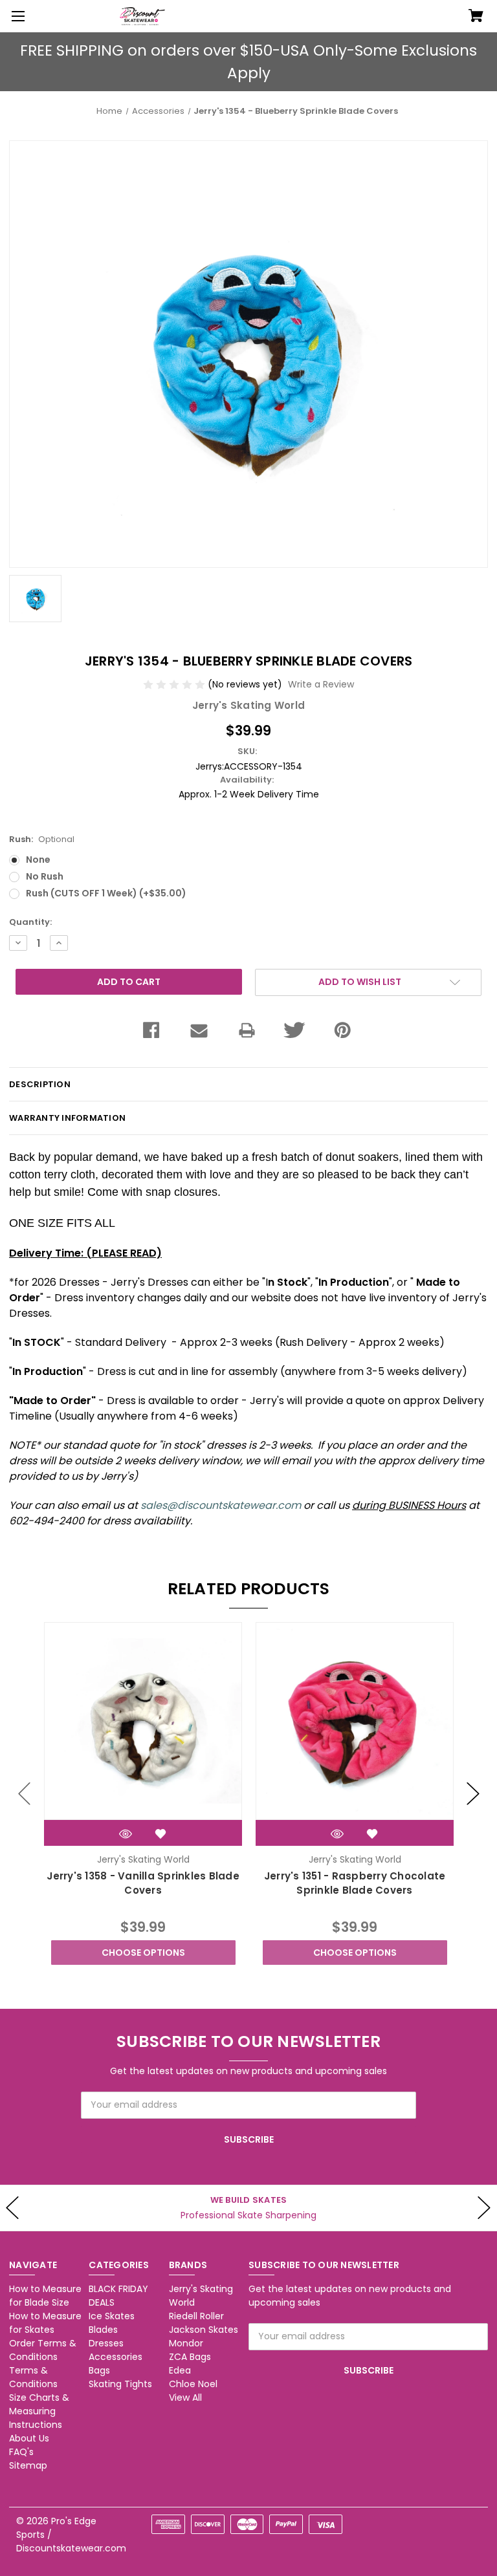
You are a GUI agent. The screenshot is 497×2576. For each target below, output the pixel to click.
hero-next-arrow (484, 2208)
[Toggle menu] (16, 16)
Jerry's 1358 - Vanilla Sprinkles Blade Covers (143, 1883)
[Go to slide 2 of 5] (473, 1793)
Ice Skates (112, 2316)
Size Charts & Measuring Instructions (39, 2411)
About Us (29, 2438)
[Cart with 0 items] (476, 17)
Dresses (106, 2343)
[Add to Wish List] (160, 1834)
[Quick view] (126, 1834)
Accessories (116, 2357)
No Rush (45, 876)
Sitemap (28, 2465)
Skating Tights (120, 2384)
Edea (180, 2370)
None (38, 860)
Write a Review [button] (321, 684)
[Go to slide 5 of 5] (25, 1793)
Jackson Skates (204, 2330)
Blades (103, 2330)
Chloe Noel (193, 2384)
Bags (99, 2370)
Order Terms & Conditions (43, 2350)
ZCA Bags (190, 2357)
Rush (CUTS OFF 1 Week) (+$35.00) (106, 893)
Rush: (42, 839)
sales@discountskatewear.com (221, 1505)
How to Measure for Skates (45, 2323)
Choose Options (143, 1953)
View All (185, 2397)
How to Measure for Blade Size (45, 2296)
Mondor (186, 2343)
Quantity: (30, 922)
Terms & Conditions (33, 2377)
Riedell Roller (196, 2316)
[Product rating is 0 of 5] (175, 684)
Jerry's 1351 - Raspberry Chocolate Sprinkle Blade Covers (355, 1883)
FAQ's (21, 2452)
